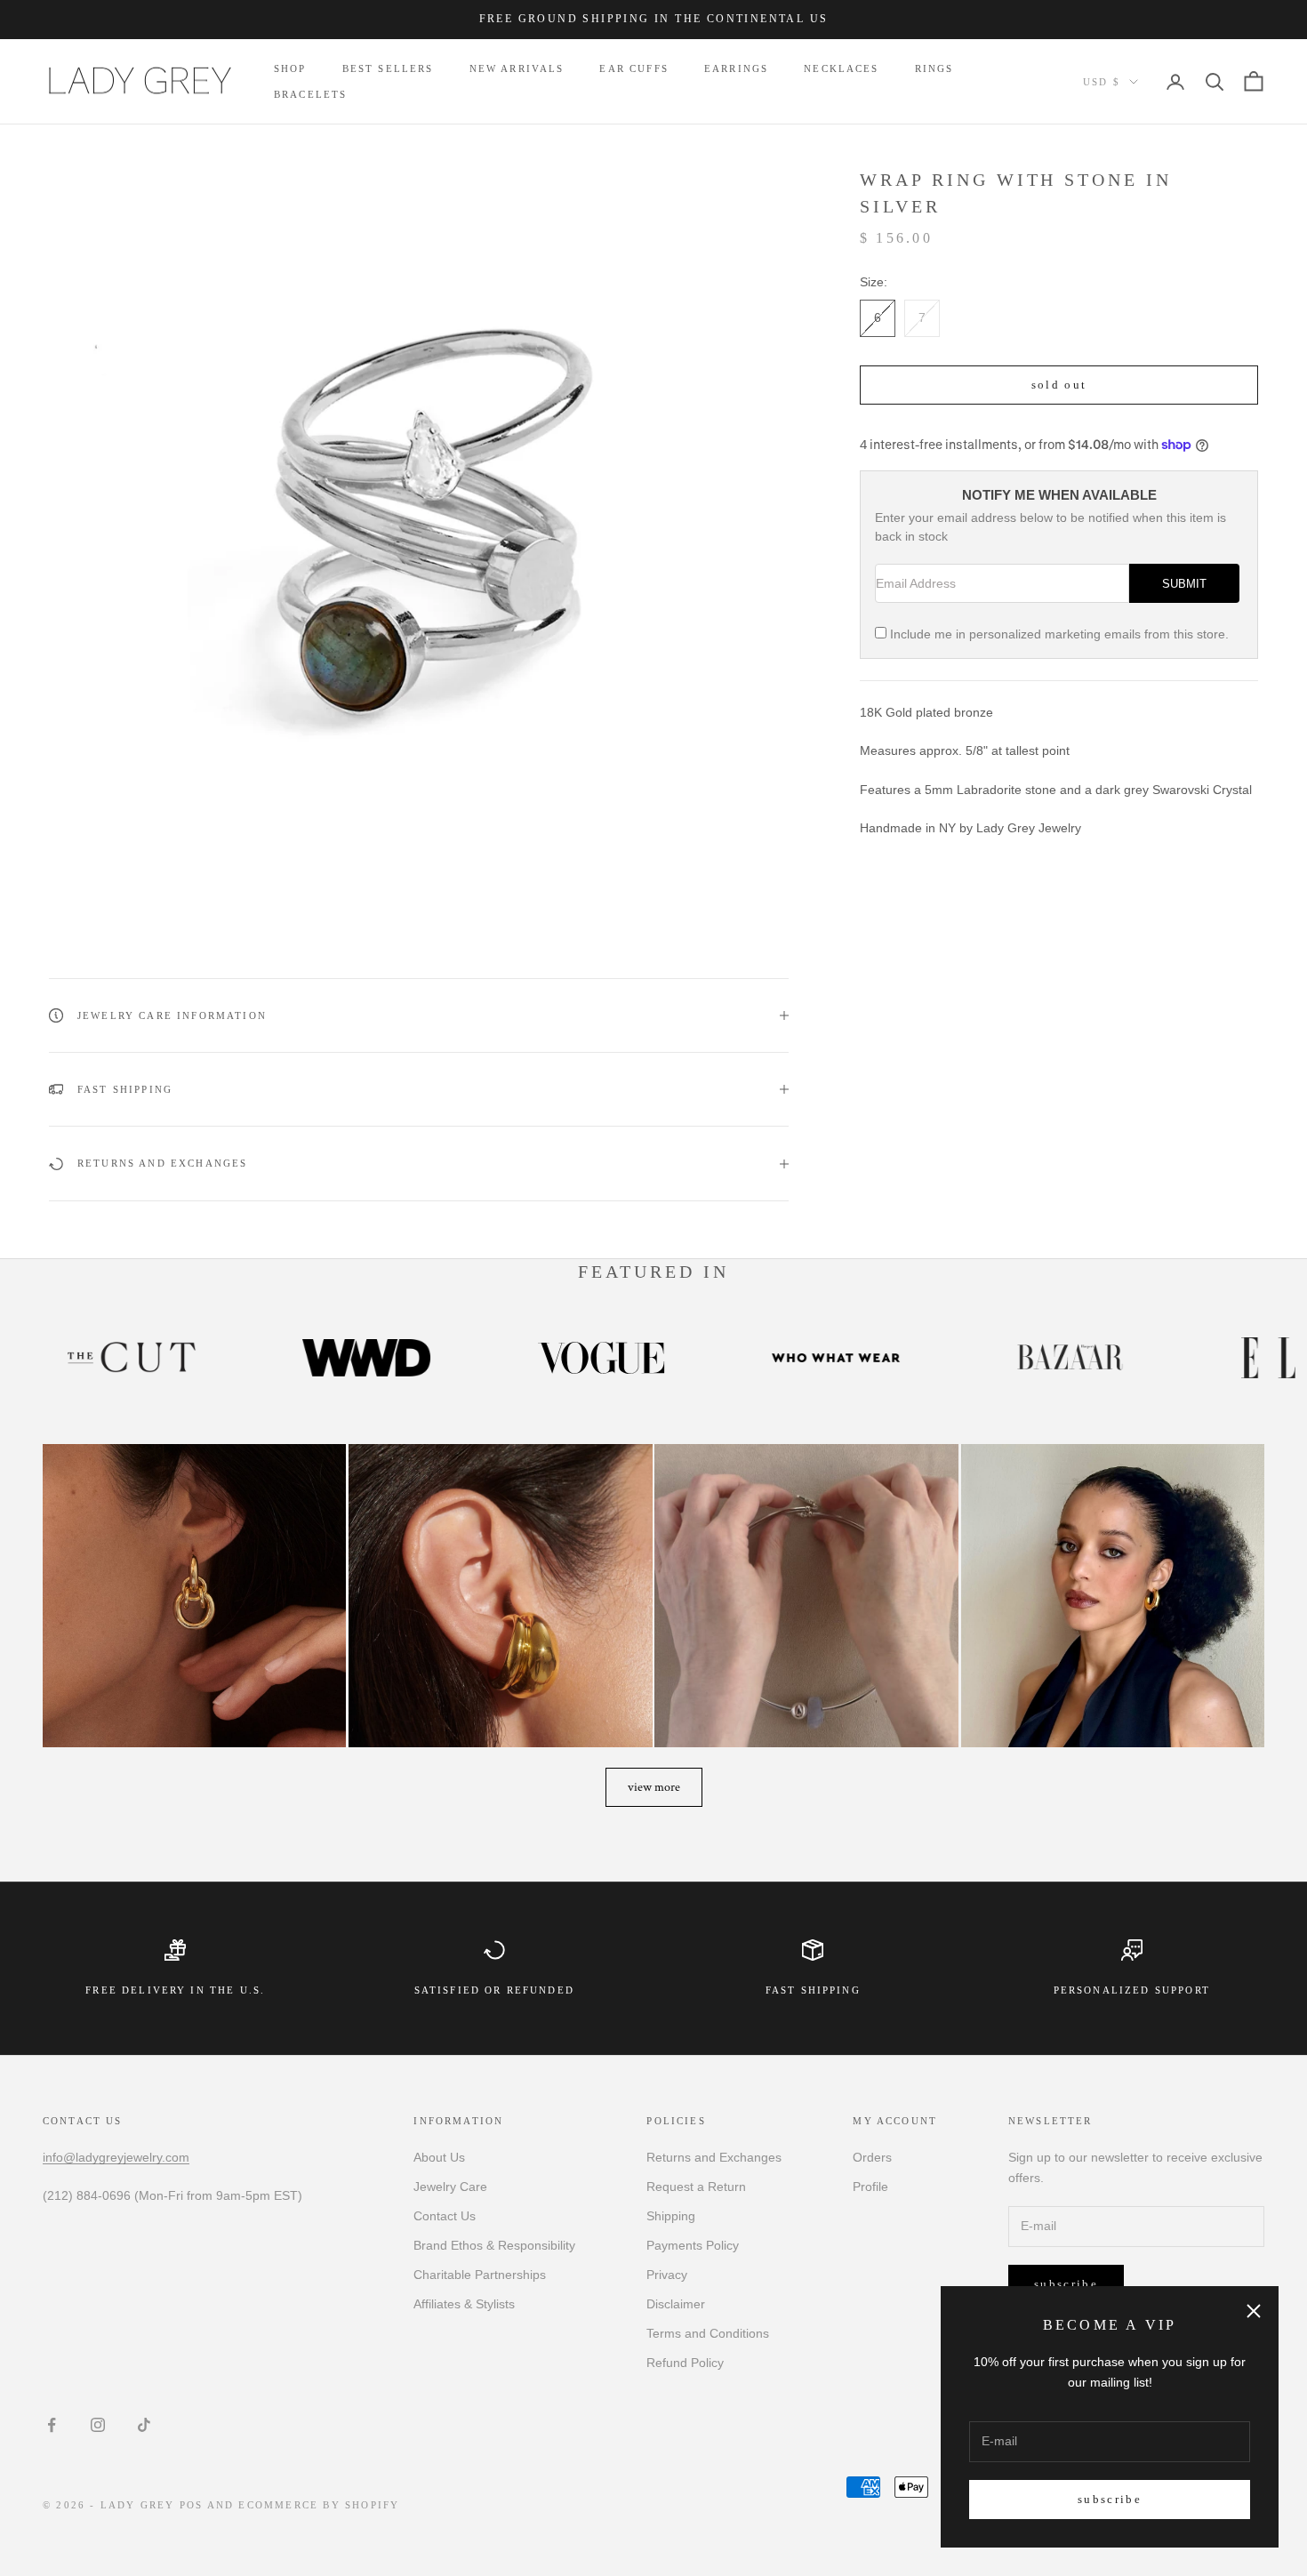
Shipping (671, 2216)
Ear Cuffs (633, 68)
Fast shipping (813, 1990)
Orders (872, 2157)
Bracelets (310, 94)
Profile (870, 2187)
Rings (934, 68)
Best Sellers (388, 68)
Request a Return (696, 2187)
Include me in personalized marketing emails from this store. (1059, 634)
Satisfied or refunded (494, 1990)
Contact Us (445, 2216)
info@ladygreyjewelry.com (116, 2157)
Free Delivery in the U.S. (175, 1990)
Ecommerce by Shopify (319, 2505)
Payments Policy (693, 2245)
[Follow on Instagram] (98, 2425)
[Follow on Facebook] (52, 2425)
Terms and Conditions (708, 2333)
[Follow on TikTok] (144, 2425)
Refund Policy (685, 2363)
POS (192, 2505)
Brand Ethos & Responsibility (494, 2245)
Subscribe (1110, 2499)
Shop (290, 68)
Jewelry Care (450, 2187)
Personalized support (1132, 1990)
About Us (439, 2157)
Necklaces (841, 68)
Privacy (667, 2275)
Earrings (736, 68)
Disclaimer (676, 2304)
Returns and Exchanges (714, 2157)
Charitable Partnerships (480, 2275)
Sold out (1059, 384)
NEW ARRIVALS (517, 68)
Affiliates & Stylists (464, 2304)
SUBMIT (1184, 583)
